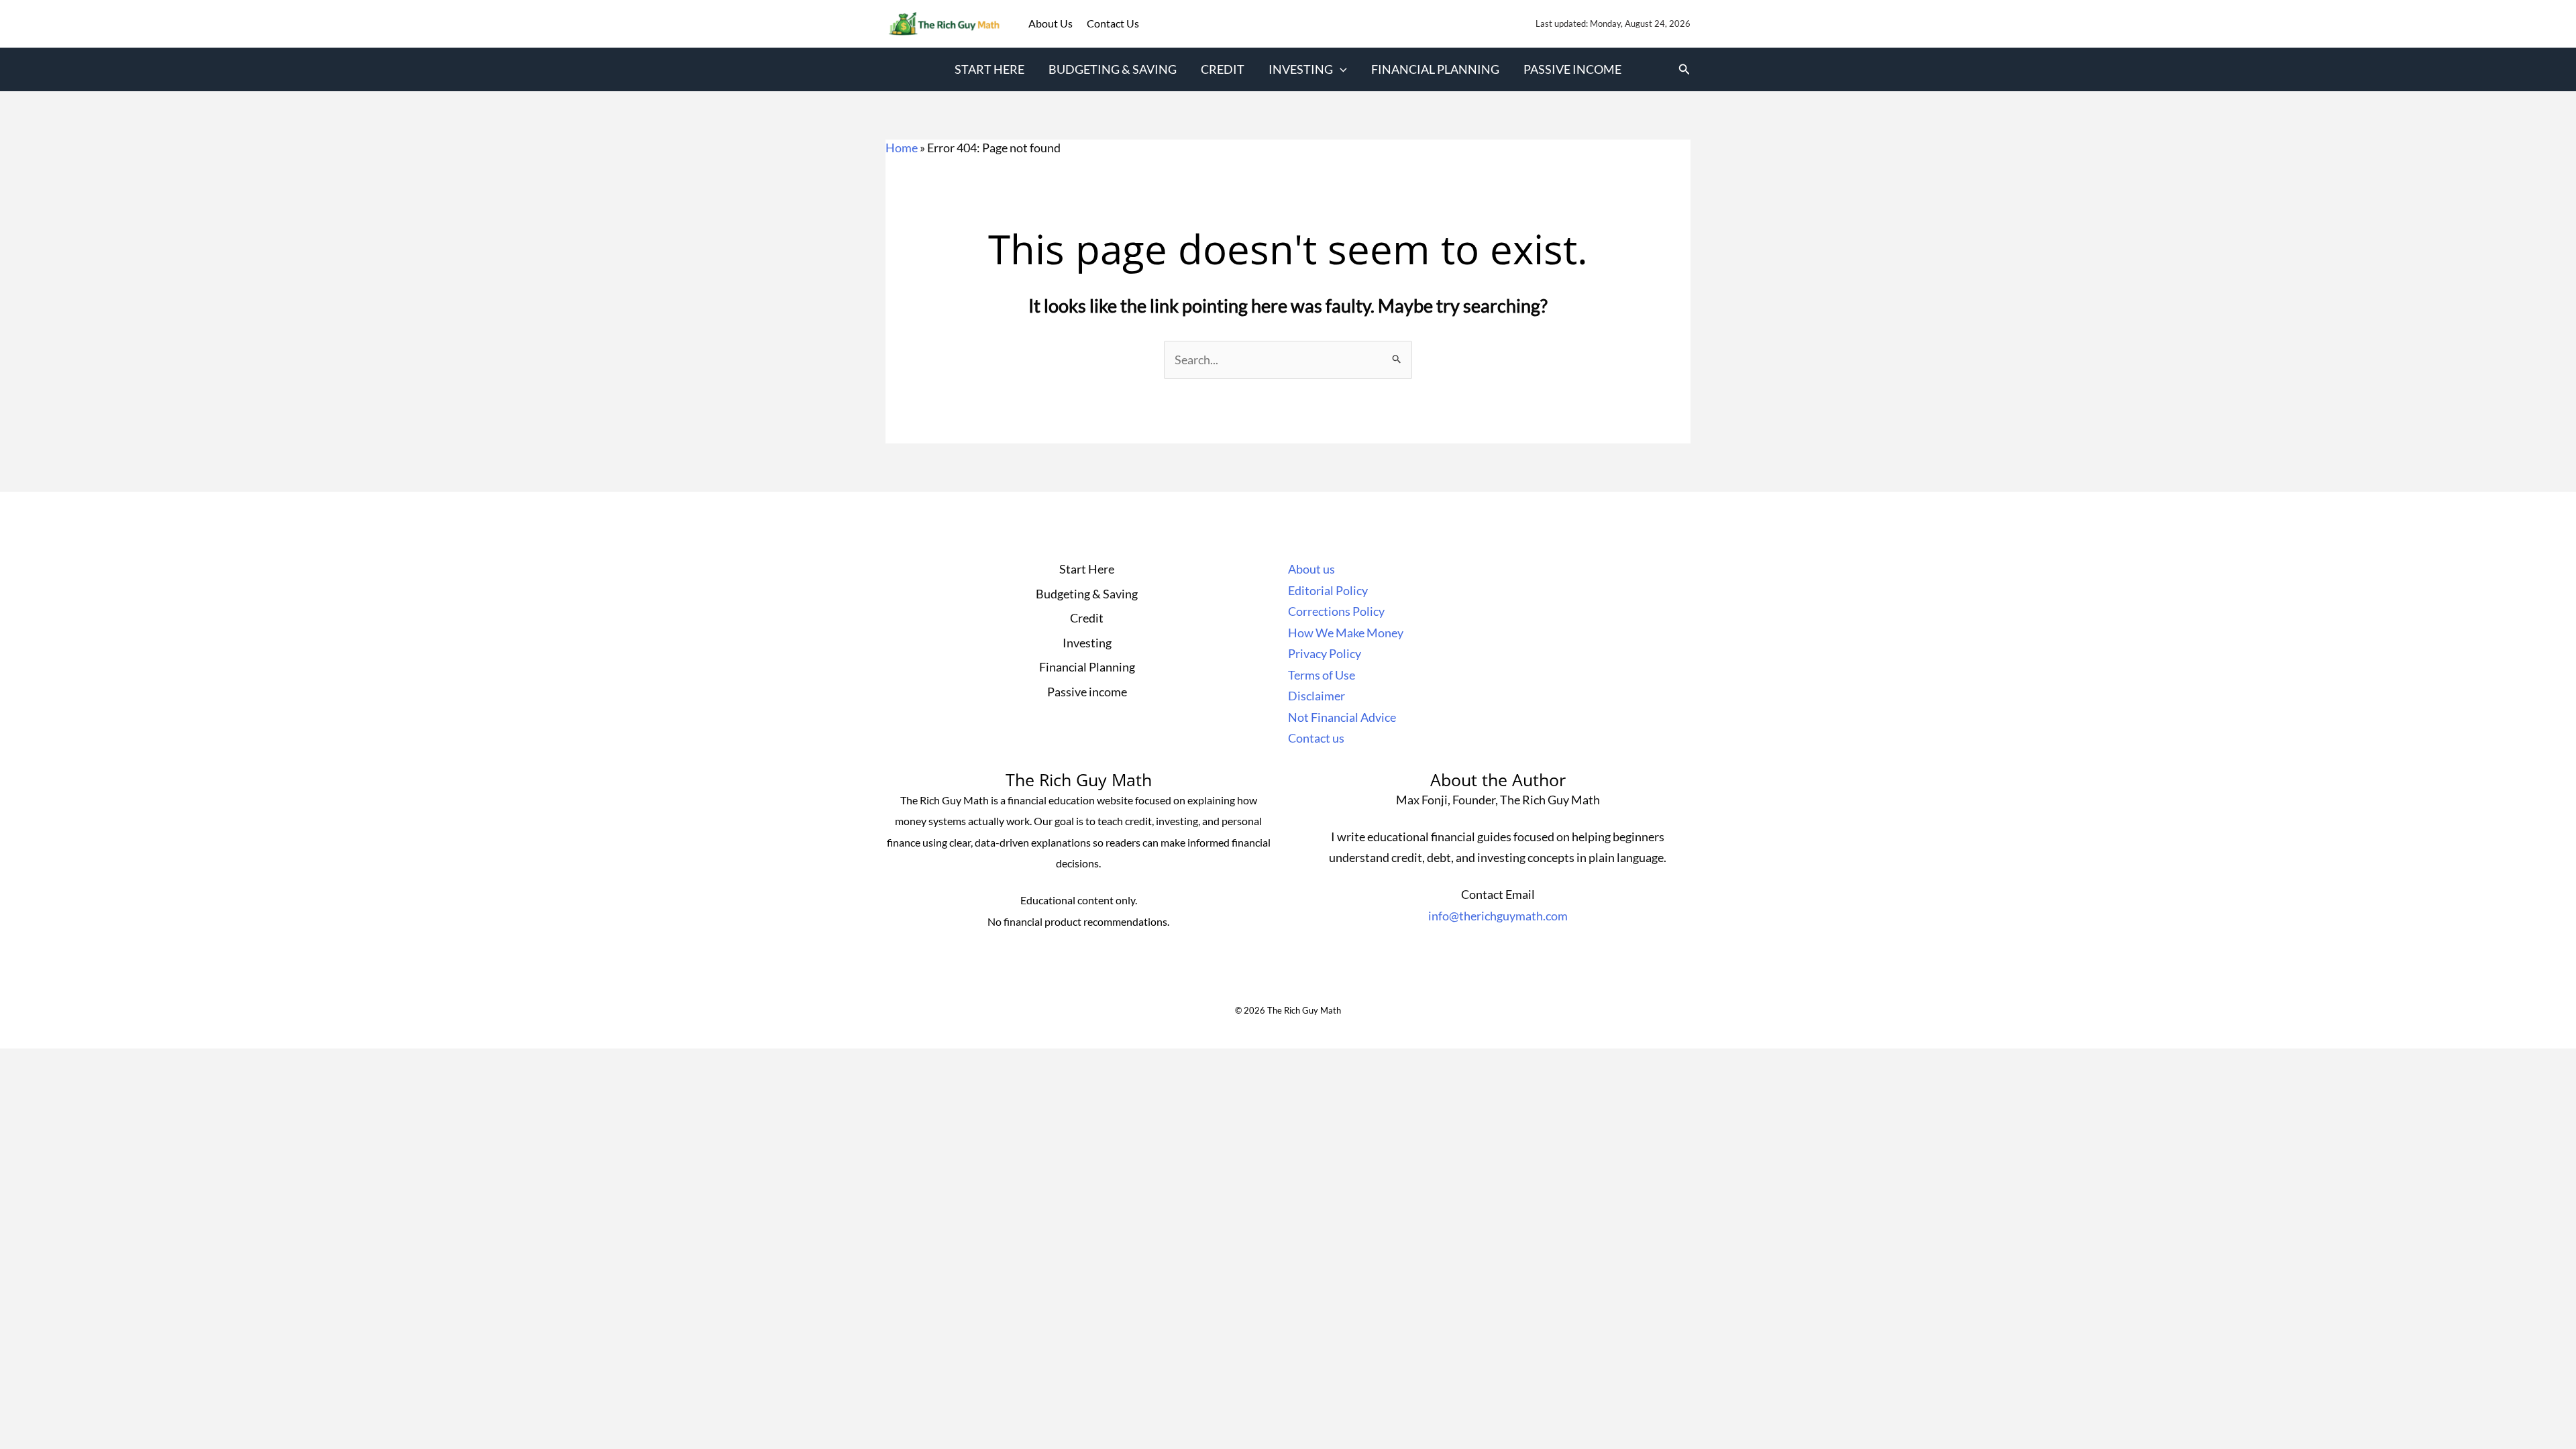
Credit (1223, 69)
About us (1311, 569)
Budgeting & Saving (1113, 69)
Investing (1301, 69)
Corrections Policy (1336, 611)
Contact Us (1113, 23)
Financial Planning (1435, 69)
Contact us (1316, 738)
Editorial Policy (1328, 590)
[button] (1340, 69)
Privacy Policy (1325, 653)
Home (902, 148)
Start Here (989, 69)
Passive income (1572, 69)
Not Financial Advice (1342, 717)
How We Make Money (1346, 633)
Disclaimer (1317, 696)
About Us (1052, 23)
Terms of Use (1322, 675)
